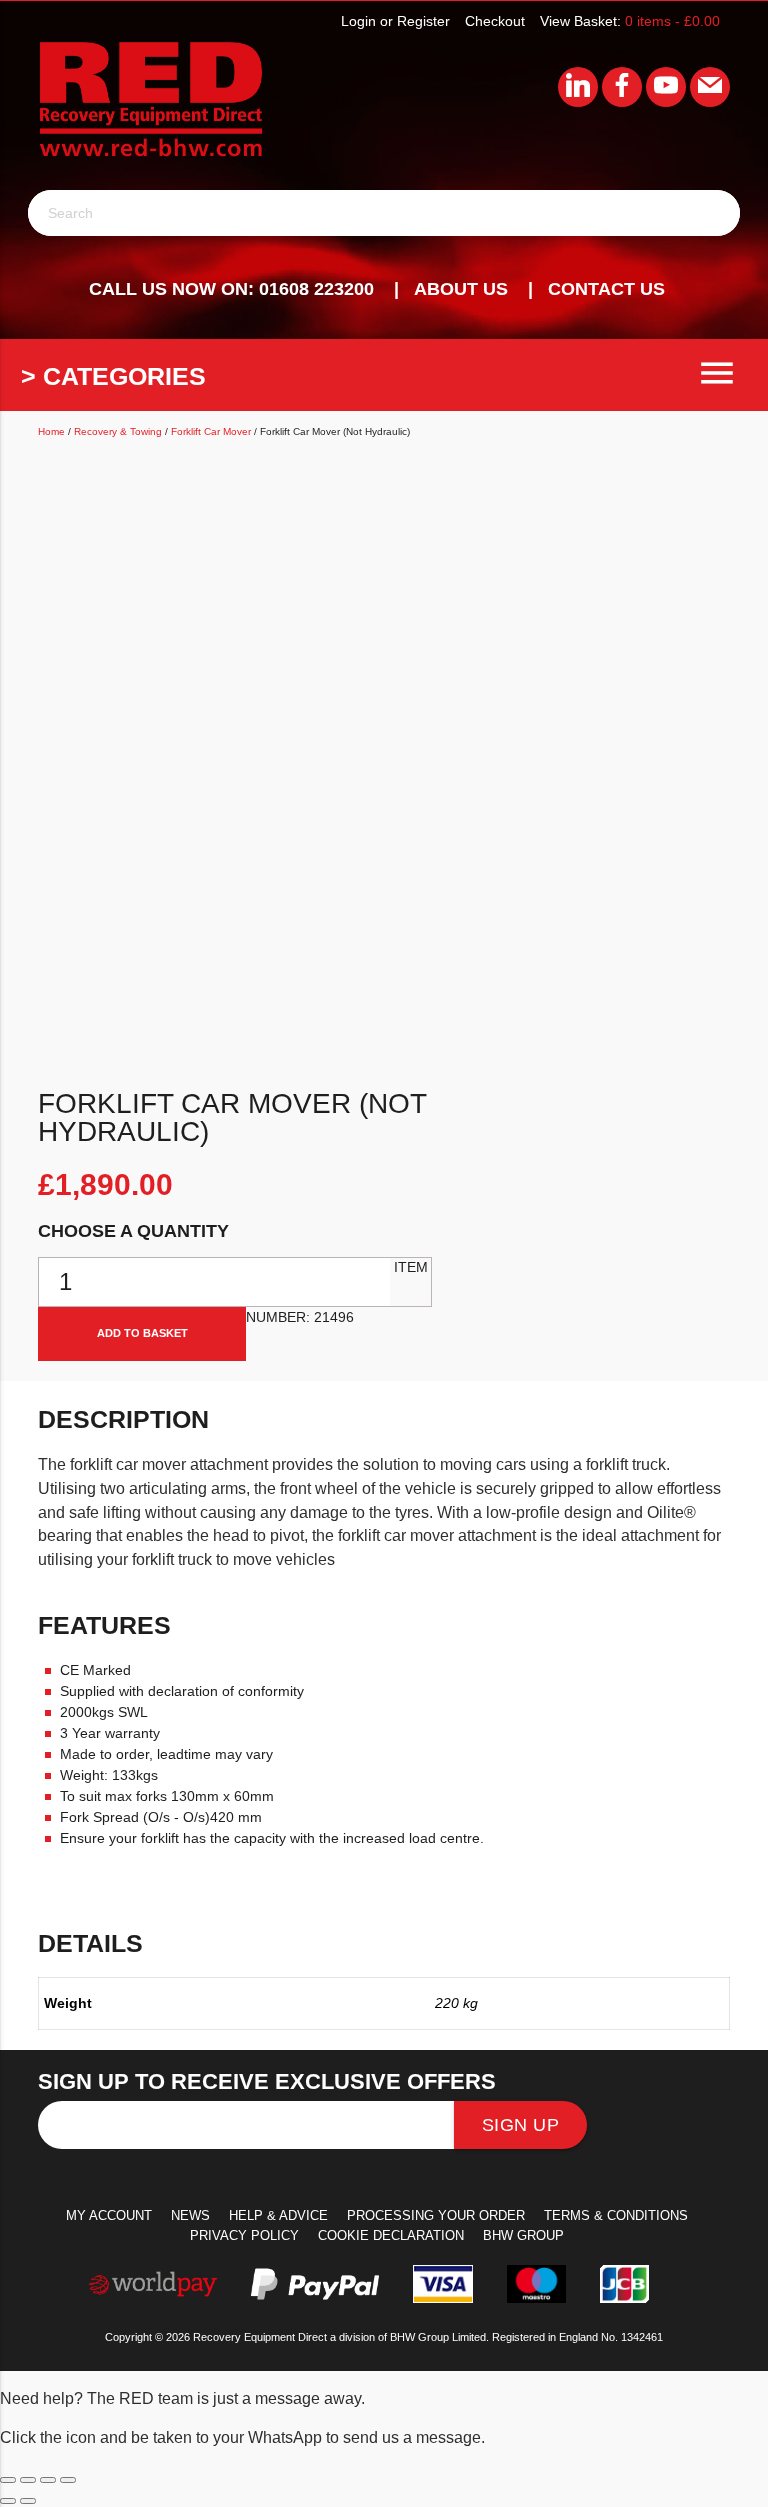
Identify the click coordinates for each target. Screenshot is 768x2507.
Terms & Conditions (616, 2215)
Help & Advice (278, 2215)
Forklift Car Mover (211, 431)
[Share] (48, 2480)
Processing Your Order (436, 2215)
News (190, 2215)
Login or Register (395, 21)
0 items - (672, 21)
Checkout (495, 21)
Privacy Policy (244, 2235)
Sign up (521, 2125)
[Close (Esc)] (68, 2480)
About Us (461, 289)
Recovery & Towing (118, 431)
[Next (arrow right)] (28, 2501)
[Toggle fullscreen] (28, 2480)
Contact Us (606, 289)
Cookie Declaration (391, 2235)
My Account (109, 2215)
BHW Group (523, 2235)
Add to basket (142, 1333)
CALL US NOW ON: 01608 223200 (231, 289)
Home (51, 431)
